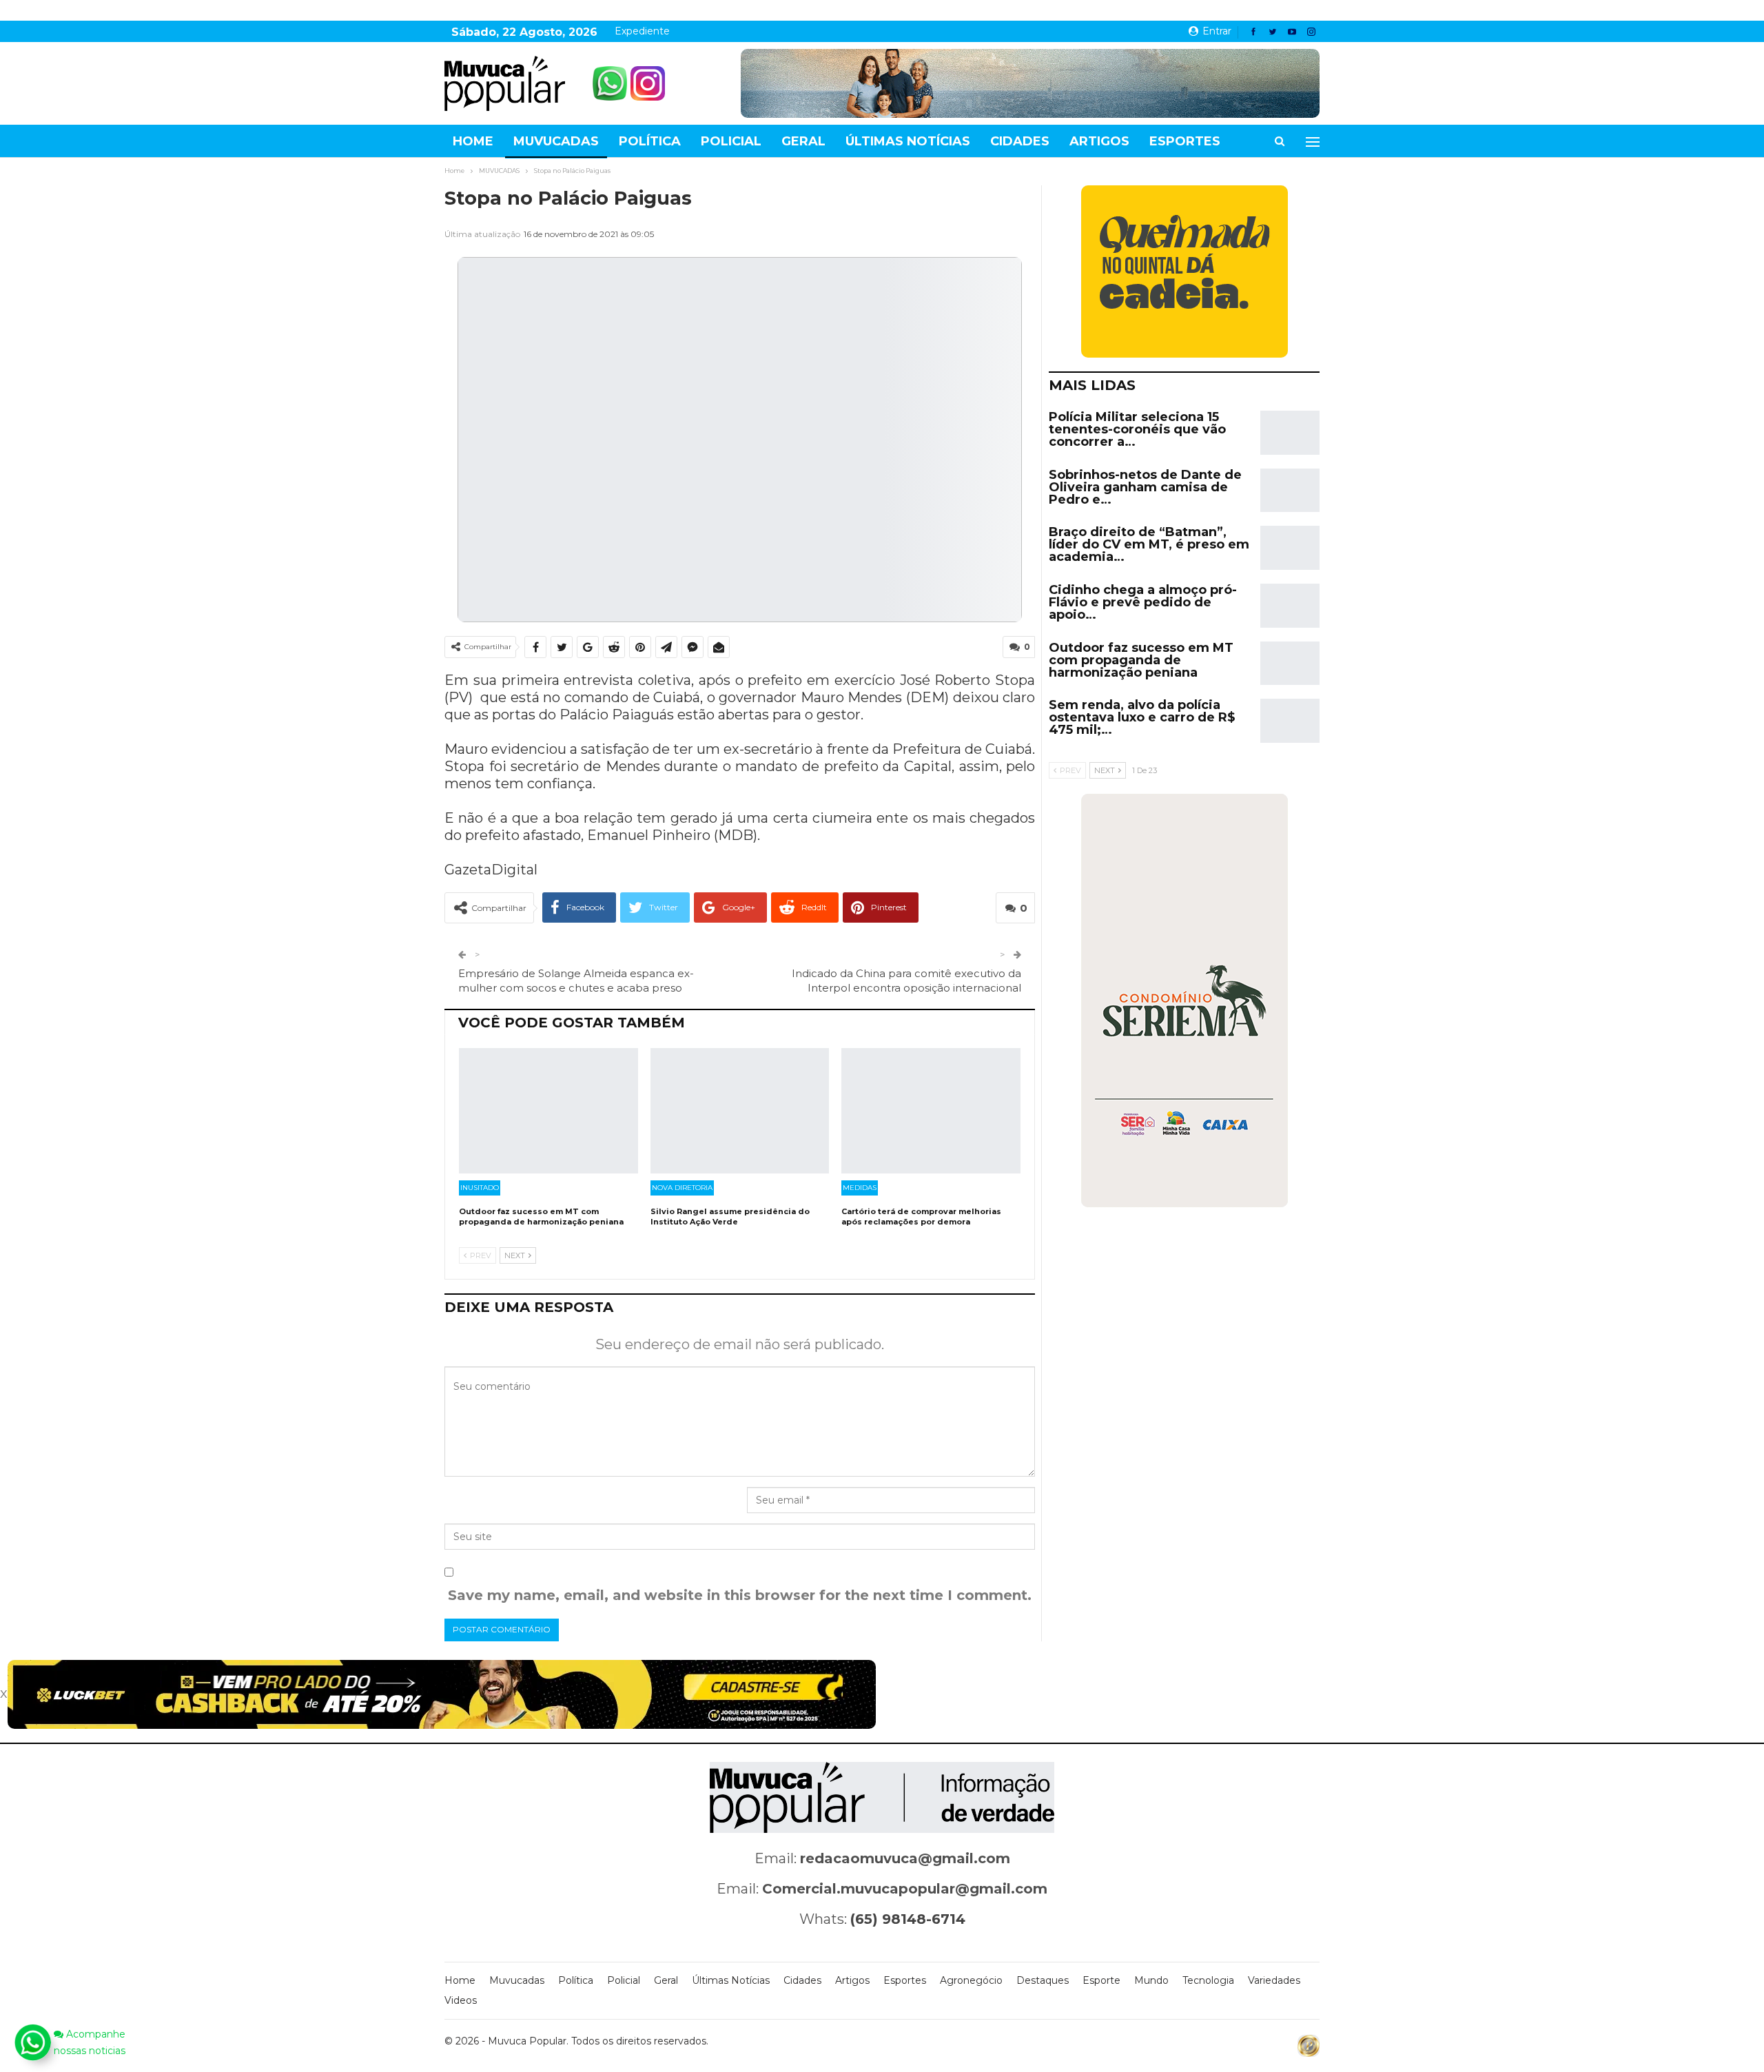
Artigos (1099, 141)
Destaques (1043, 1980)
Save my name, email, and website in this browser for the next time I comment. (740, 1595)
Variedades (1274, 1980)
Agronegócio (971, 1980)
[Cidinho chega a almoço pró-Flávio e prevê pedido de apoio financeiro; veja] (1290, 606)
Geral (803, 141)
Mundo (1151, 1980)
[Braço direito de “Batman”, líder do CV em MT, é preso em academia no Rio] (1290, 548)
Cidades (1020, 141)
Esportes (1185, 141)
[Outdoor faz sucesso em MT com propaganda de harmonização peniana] (548, 1111)
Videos (461, 2000)
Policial (731, 141)
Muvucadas (556, 141)
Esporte (1101, 1980)
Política (650, 141)
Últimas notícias (908, 141)
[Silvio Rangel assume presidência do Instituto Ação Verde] (740, 1111)
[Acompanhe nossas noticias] (32, 2042)
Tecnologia (1208, 1980)
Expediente (642, 31)
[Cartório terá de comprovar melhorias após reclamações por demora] (931, 1111)
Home (473, 141)
